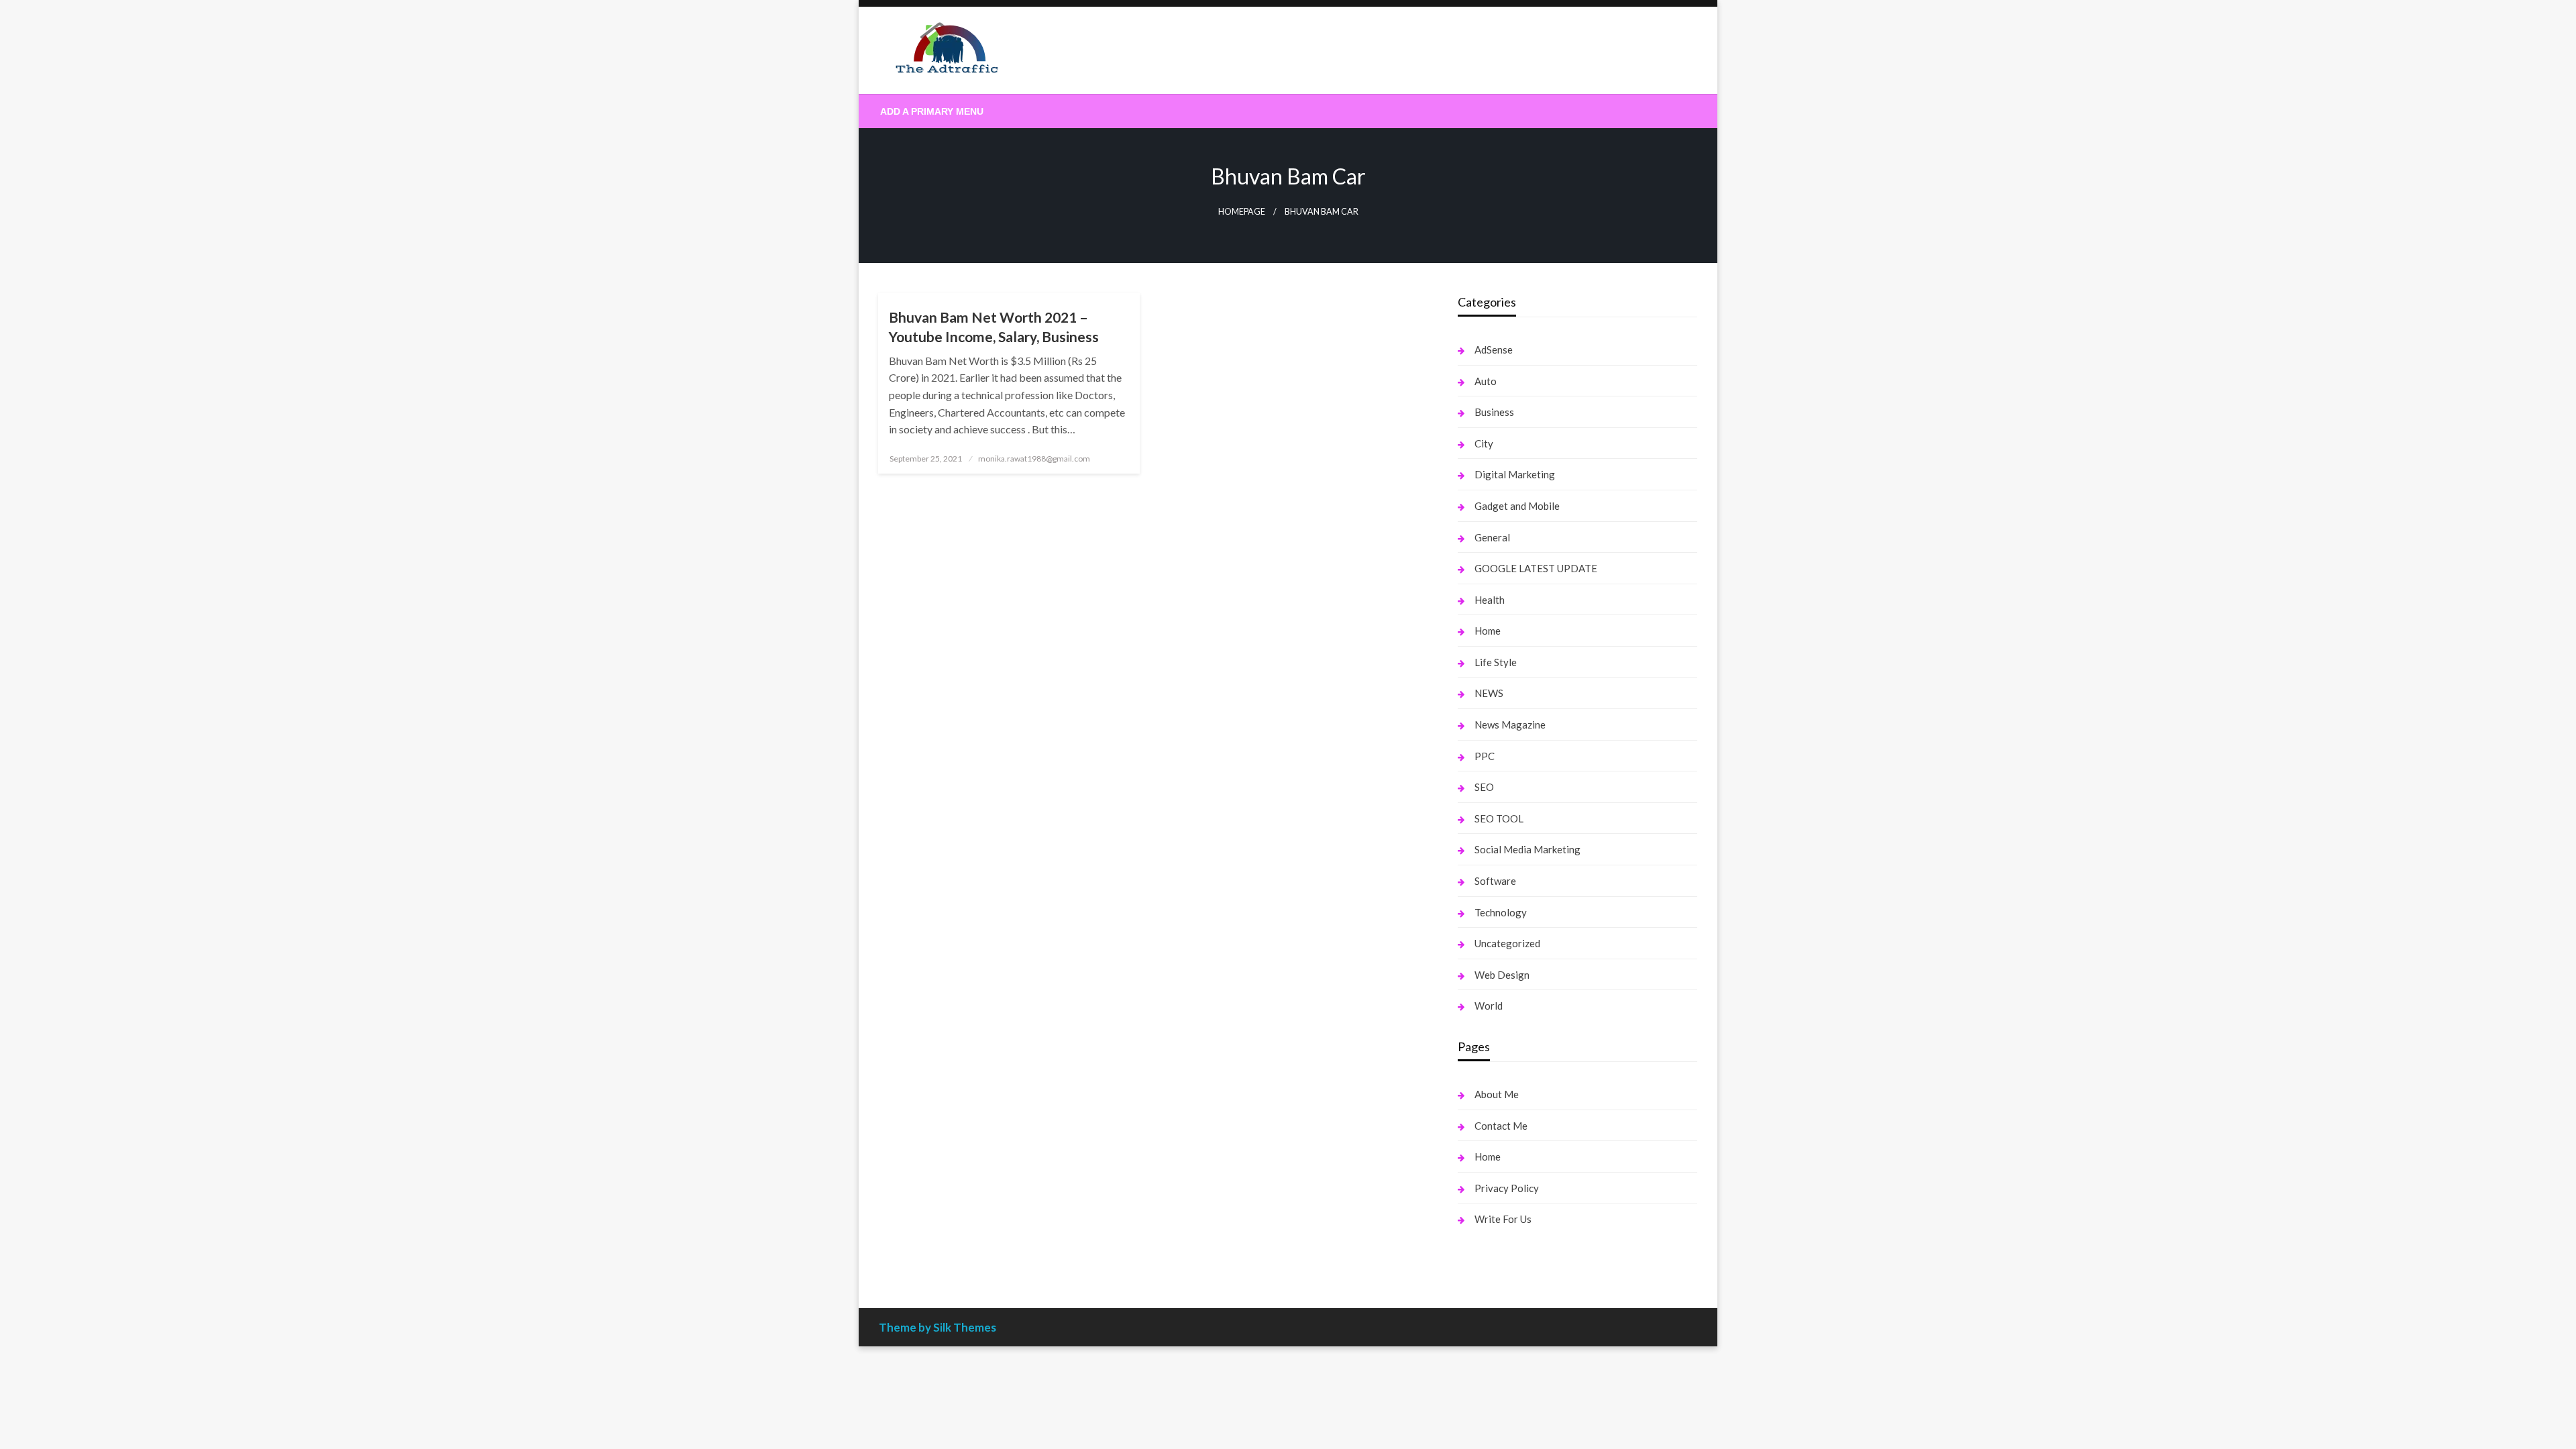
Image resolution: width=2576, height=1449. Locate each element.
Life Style (1496, 662)
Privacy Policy (1507, 1188)
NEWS (1489, 693)
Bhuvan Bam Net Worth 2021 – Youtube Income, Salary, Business (994, 327)
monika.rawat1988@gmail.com (1034, 459)
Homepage (1242, 212)
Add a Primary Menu (932, 111)
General (1492, 537)
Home (1488, 631)
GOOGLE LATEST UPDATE (1536, 568)
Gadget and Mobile (1517, 506)
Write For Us (1503, 1219)
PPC (1485, 756)
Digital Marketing (1515, 474)
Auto (1486, 381)
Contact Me (1501, 1126)
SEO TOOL (1499, 818)
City (1484, 443)
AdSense (1494, 350)
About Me (1497, 1094)
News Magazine (1510, 724)
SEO (1484, 787)
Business (1494, 412)
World (1489, 1006)
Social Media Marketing (1527, 849)
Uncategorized (1507, 943)
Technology (1501, 912)
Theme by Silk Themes (937, 1327)
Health (1490, 600)
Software (1495, 881)
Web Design (1502, 975)
